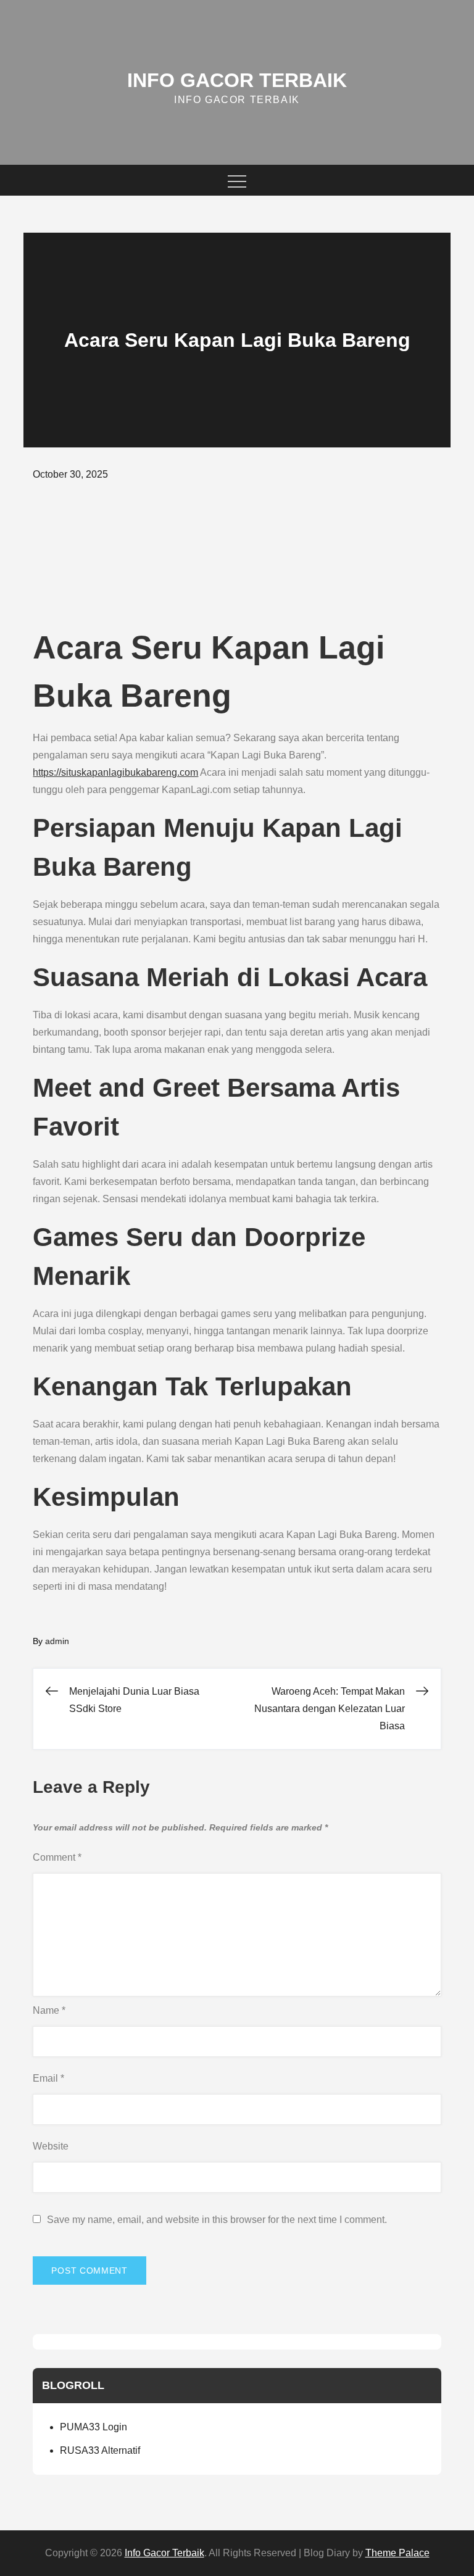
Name (49, 2010)
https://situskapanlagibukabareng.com (115, 772)
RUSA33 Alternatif (100, 2450)
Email (48, 2078)
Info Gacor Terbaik (237, 80)
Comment (57, 1857)
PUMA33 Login (94, 2427)
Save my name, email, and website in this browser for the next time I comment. (217, 2220)
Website (51, 2146)
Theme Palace (397, 2553)
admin (57, 1641)
